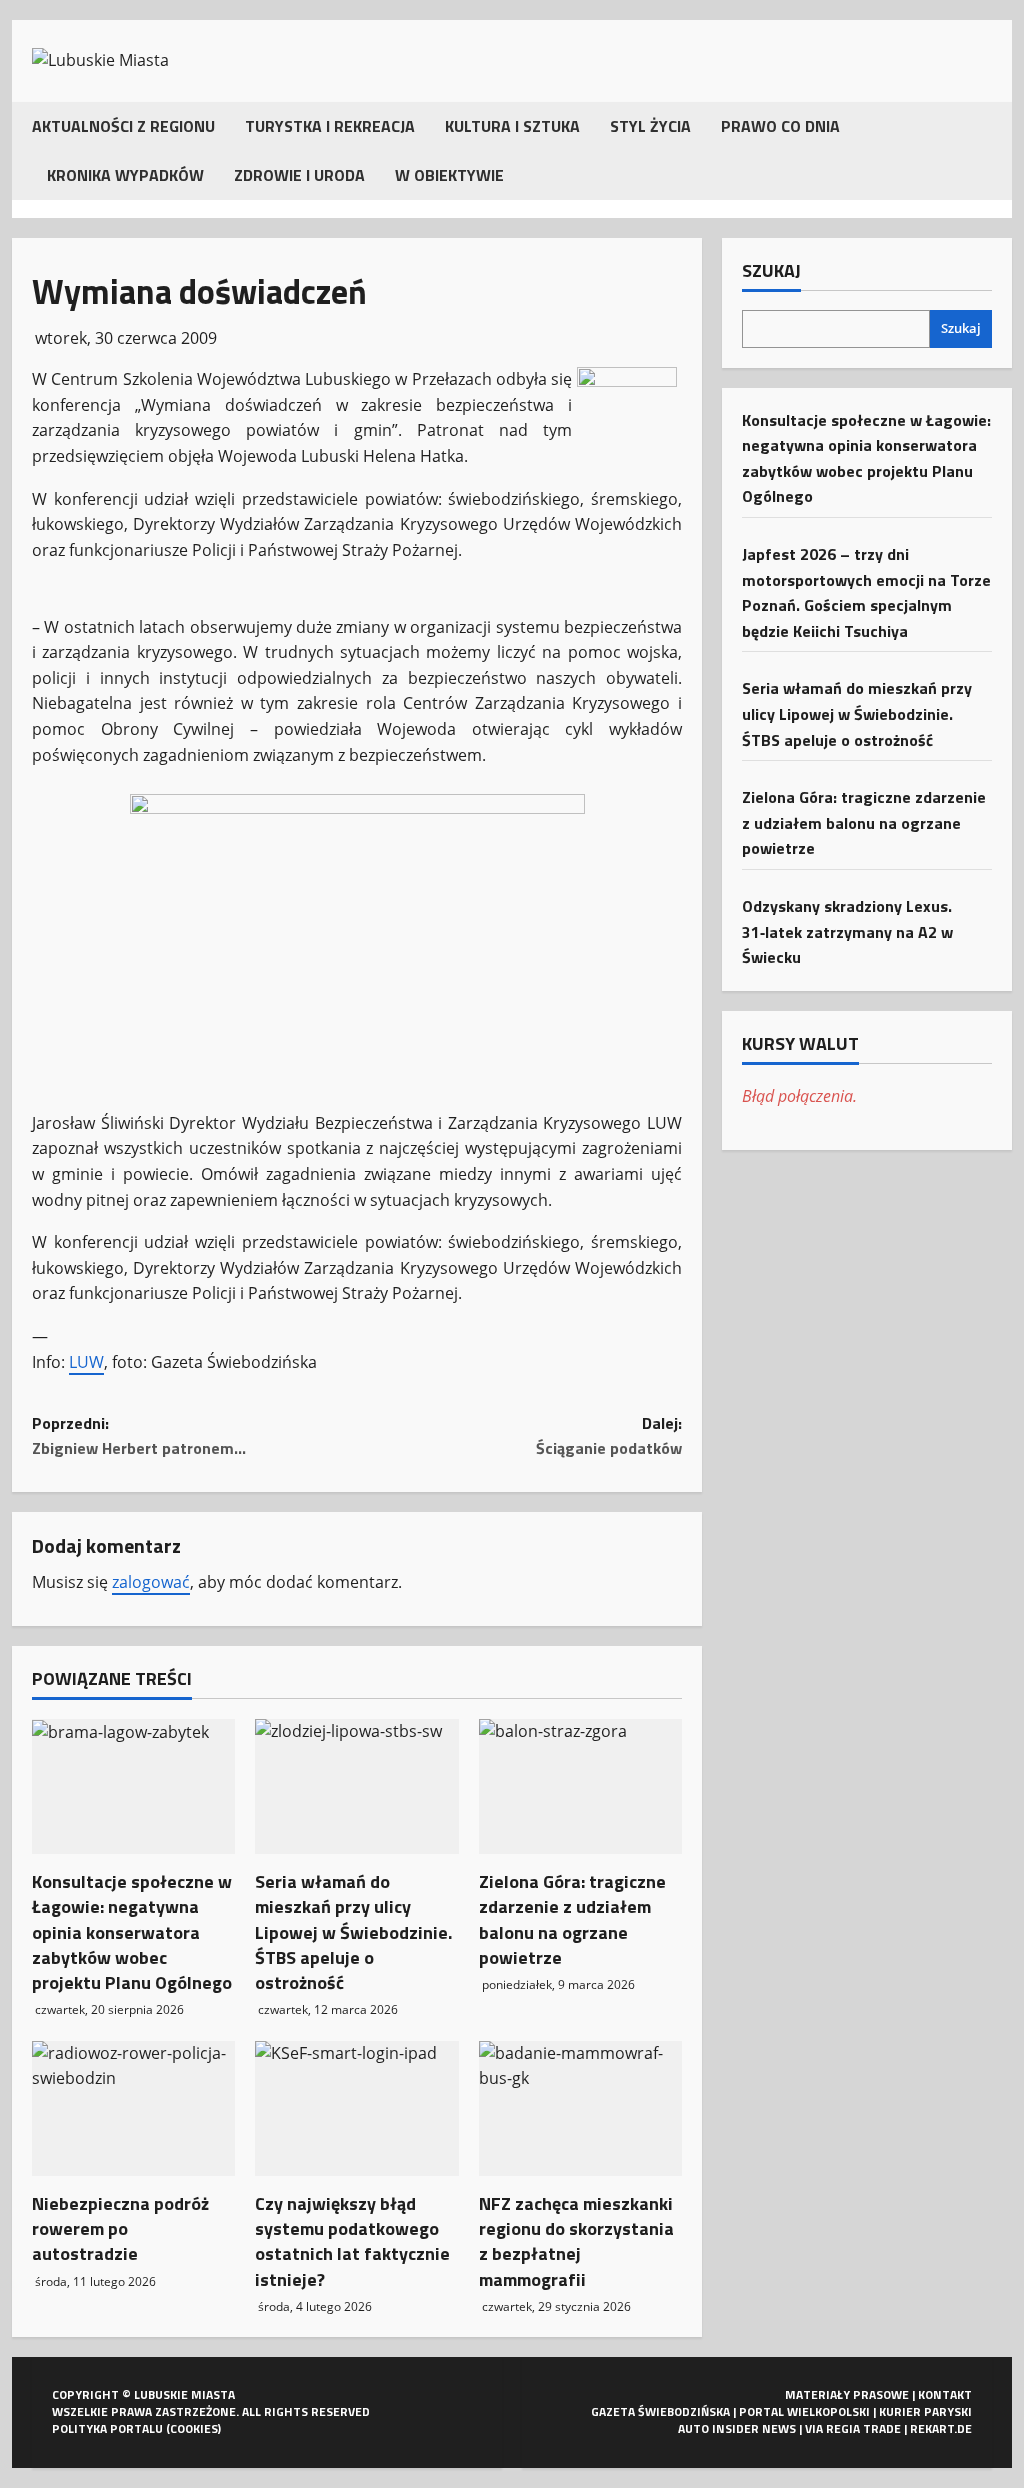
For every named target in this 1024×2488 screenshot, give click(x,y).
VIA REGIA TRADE (853, 2428)
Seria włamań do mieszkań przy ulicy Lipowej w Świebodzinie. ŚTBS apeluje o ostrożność (353, 1932)
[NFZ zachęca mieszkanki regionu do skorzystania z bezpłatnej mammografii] (580, 2109)
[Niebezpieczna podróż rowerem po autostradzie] (133, 2109)
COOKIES (194, 2428)
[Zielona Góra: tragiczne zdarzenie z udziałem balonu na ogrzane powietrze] (580, 1787)
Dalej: (609, 1436)
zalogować (151, 1582)
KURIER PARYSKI (925, 2411)
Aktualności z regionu (123, 126)
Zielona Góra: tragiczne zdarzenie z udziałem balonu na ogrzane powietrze (572, 1919)
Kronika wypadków (125, 175)
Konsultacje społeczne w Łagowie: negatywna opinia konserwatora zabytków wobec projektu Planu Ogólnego (132, 1932)
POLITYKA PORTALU (107, 2428)
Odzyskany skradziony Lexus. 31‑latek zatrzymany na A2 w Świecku (847, 931)
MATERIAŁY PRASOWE (847, 2394)
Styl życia (650, 126)
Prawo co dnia (780, 126)
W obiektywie (449, 175)
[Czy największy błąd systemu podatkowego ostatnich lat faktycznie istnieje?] (356, 2109)
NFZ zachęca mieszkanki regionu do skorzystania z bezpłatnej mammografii (576, 2241)
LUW (86, 1362)
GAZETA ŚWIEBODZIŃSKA (660, 2411)
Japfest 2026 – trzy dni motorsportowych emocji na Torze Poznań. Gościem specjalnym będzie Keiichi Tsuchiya (866, 592)
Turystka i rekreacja (330, 126)
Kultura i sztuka (512, 126)
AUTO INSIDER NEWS (737, 2428)
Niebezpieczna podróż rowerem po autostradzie (120, 2228)
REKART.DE (941, 2428)
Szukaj (771, 271)
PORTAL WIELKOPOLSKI (804, 2411)
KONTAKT (945, 2394)
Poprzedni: (139, 1436)
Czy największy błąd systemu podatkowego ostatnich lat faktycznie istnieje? (352, 2241)
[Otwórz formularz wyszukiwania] (986, 150)
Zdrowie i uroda (299, 175)
